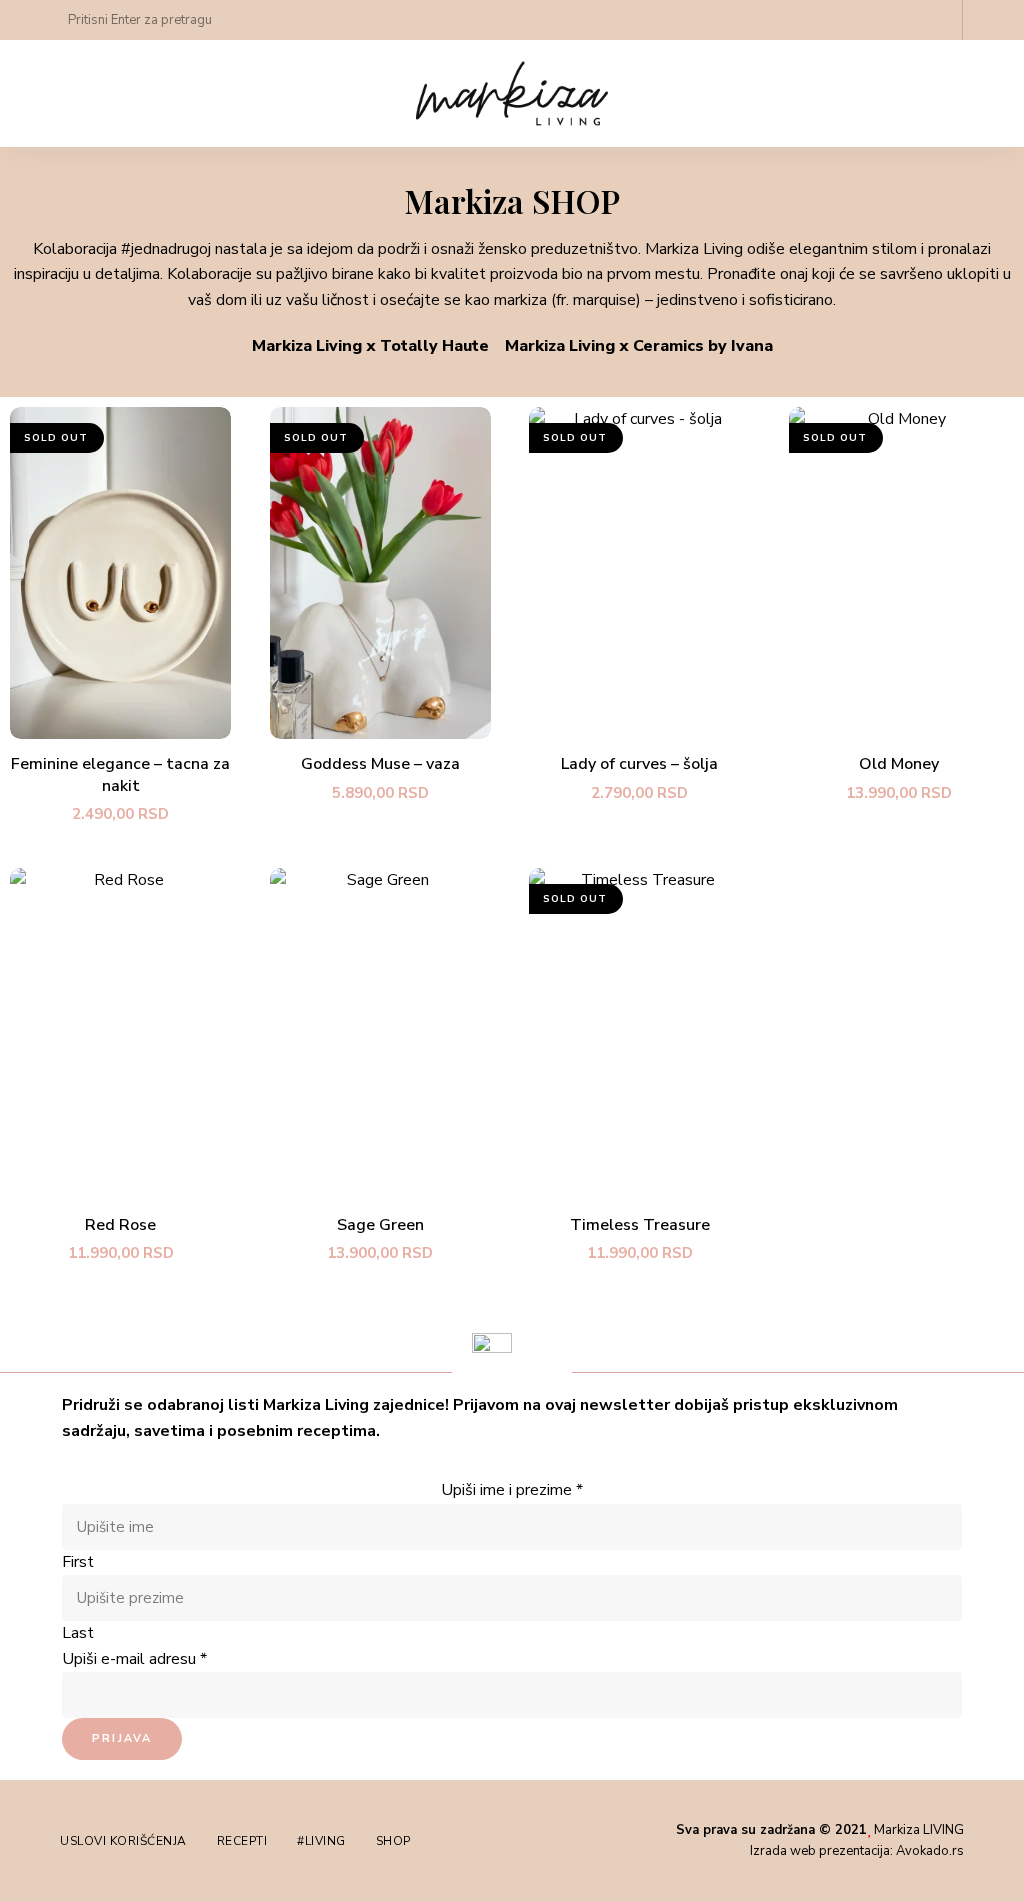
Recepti (242, 1841)
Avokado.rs (930, 1851)
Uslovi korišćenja (123, 1841)
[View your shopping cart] (988, 20)
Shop (393, 1841)
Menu (974, 94)
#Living (321, 1841)
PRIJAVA (122, 1738)
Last (78, 1633)
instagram (854, 20)
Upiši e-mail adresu (134, 1659)
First (78, 1562)
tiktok (894, 20)
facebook (934, 20)
